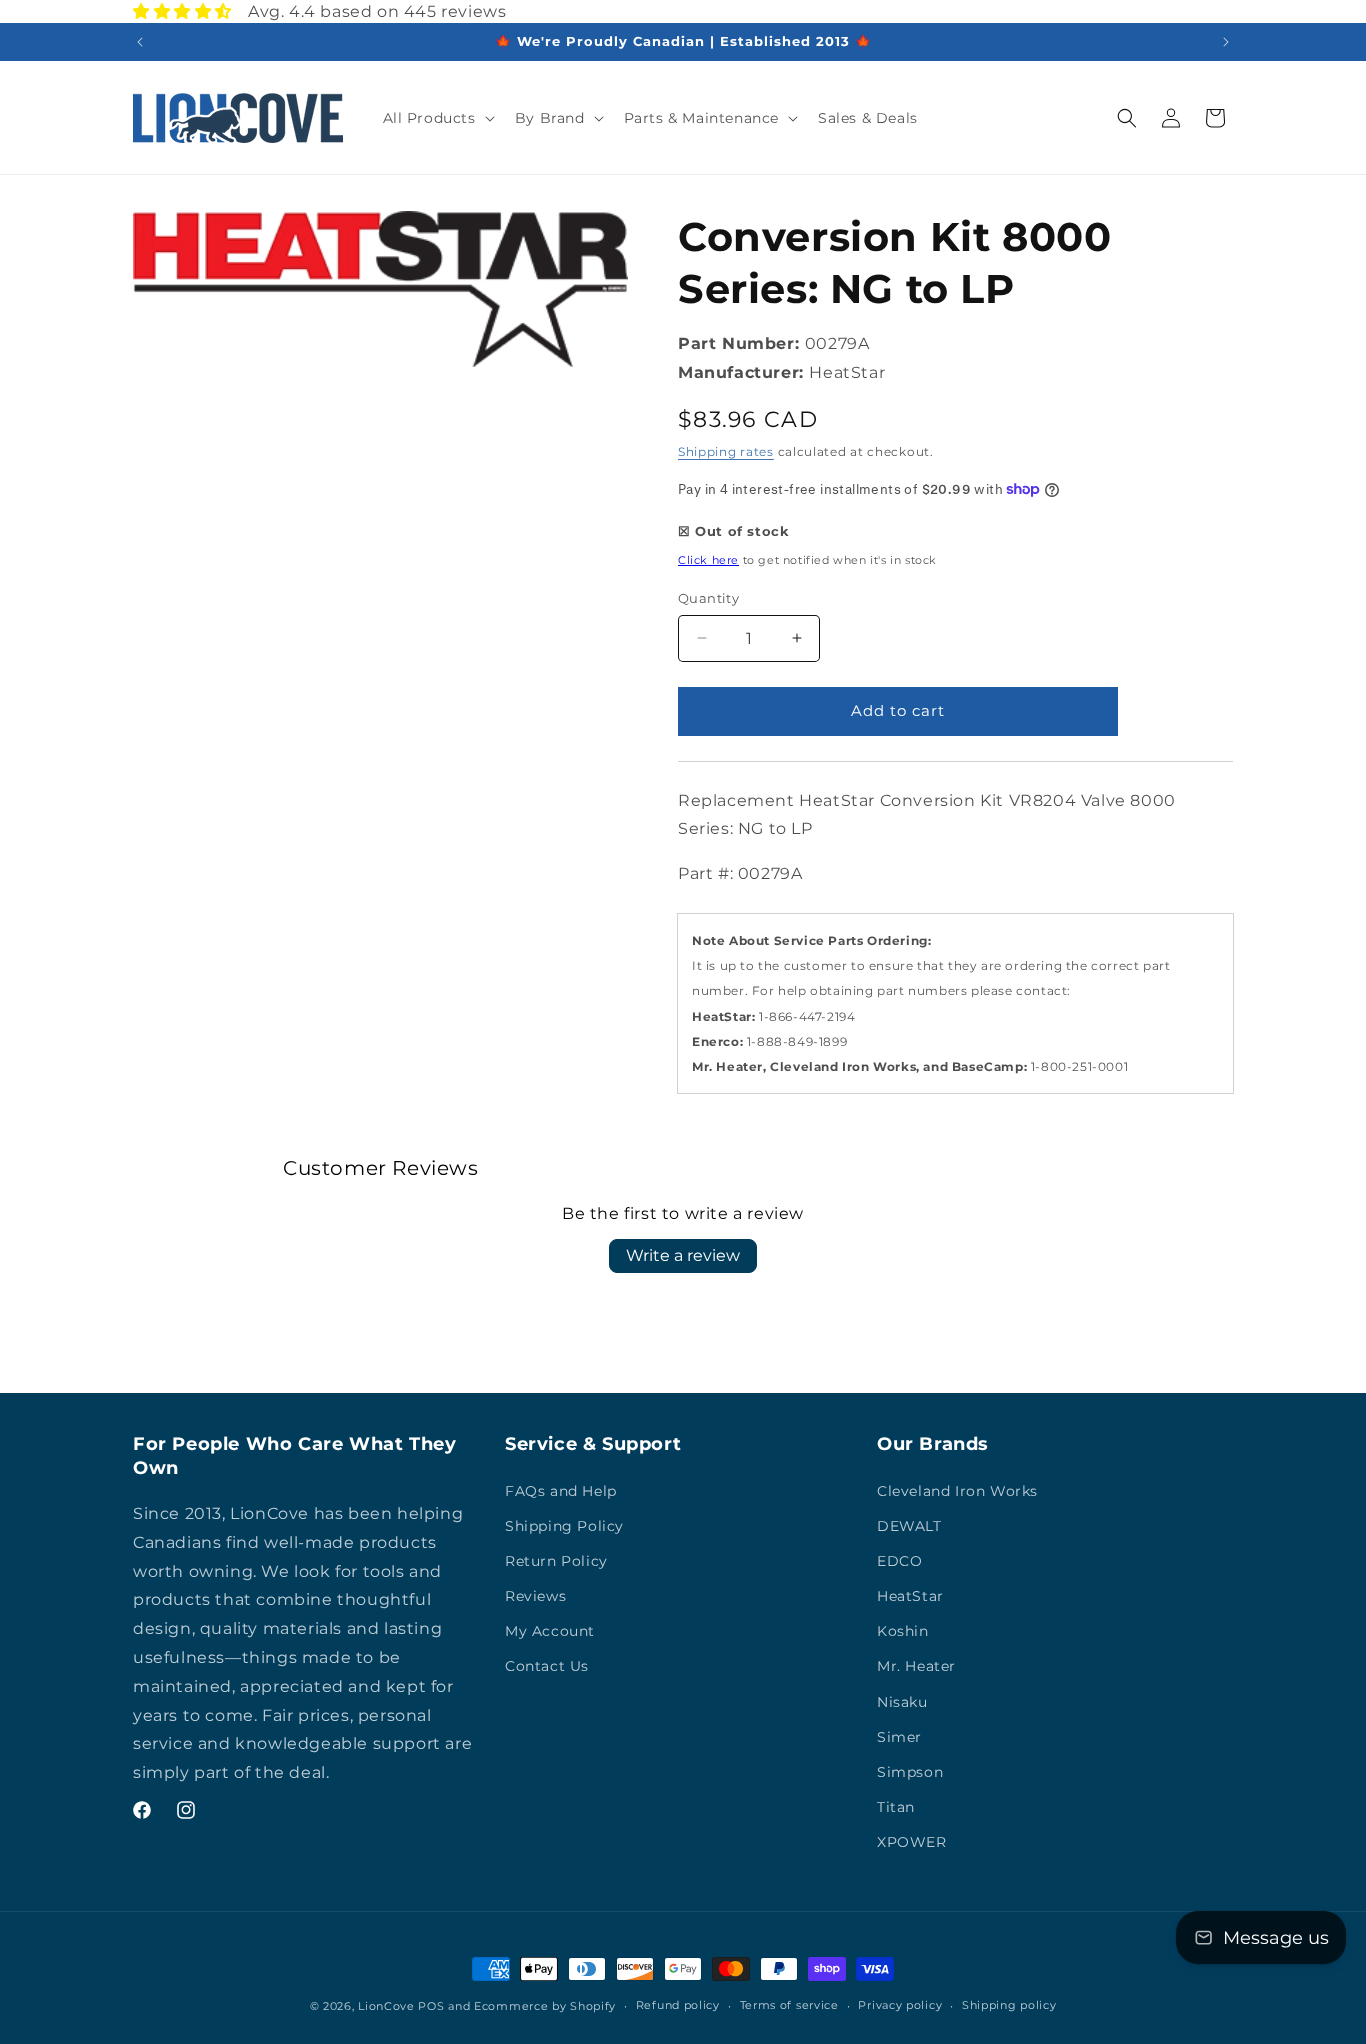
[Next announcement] (1226, 42)
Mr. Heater (916, 1666)
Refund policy (678, 2005)
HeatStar (910, 1596)
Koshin (903, 1631)
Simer (899, 1737)
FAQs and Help (561, 1491)
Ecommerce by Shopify (545, 2006)
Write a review (683, 1255)
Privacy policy (900, 2005)
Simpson (910, 1772)
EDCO (899, 1561)
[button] (437, 118)
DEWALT (909, 1526)
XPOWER (912, 1842)
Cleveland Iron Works (957, 1491)
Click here (708, 560)
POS (431, 2006)
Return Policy (556, 1561)
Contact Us (547, 1666)
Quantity (708, 598)
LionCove (386, 2006)
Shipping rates (726, 451)
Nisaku (902, 1702)
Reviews (535, 1596)
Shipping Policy (564, 1526)
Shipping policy (1009, 2005)
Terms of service (789, 2005)
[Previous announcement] (140, 42)
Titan (896, 1807)
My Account (550, 1631)
